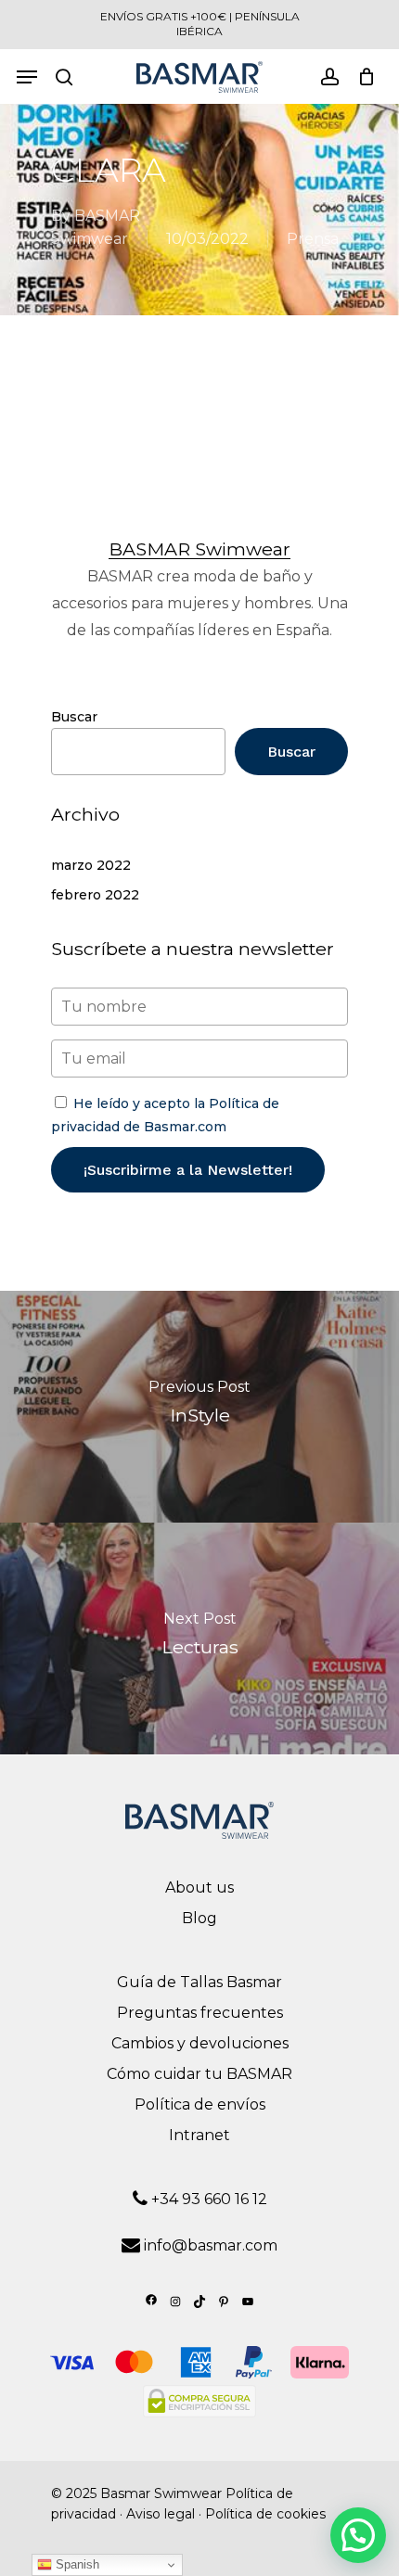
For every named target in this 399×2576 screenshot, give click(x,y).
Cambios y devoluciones (200, 2043)
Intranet (199, 2135)
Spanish (76, 2564)
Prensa (313, 239)
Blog (199, 1918)
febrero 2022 (95, 895)
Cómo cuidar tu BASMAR (199, 2074)
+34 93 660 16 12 (207, 2199)
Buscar (74, 717)
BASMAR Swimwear (199, 549)
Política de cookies (265, 2514)
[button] (358, 2535)
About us (199, 1887)
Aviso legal (161, 2514)
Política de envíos (200, 2104)
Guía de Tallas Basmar (199, 1982)
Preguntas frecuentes (200, 2013)
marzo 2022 (91, 865)
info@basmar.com (211, 2245)
